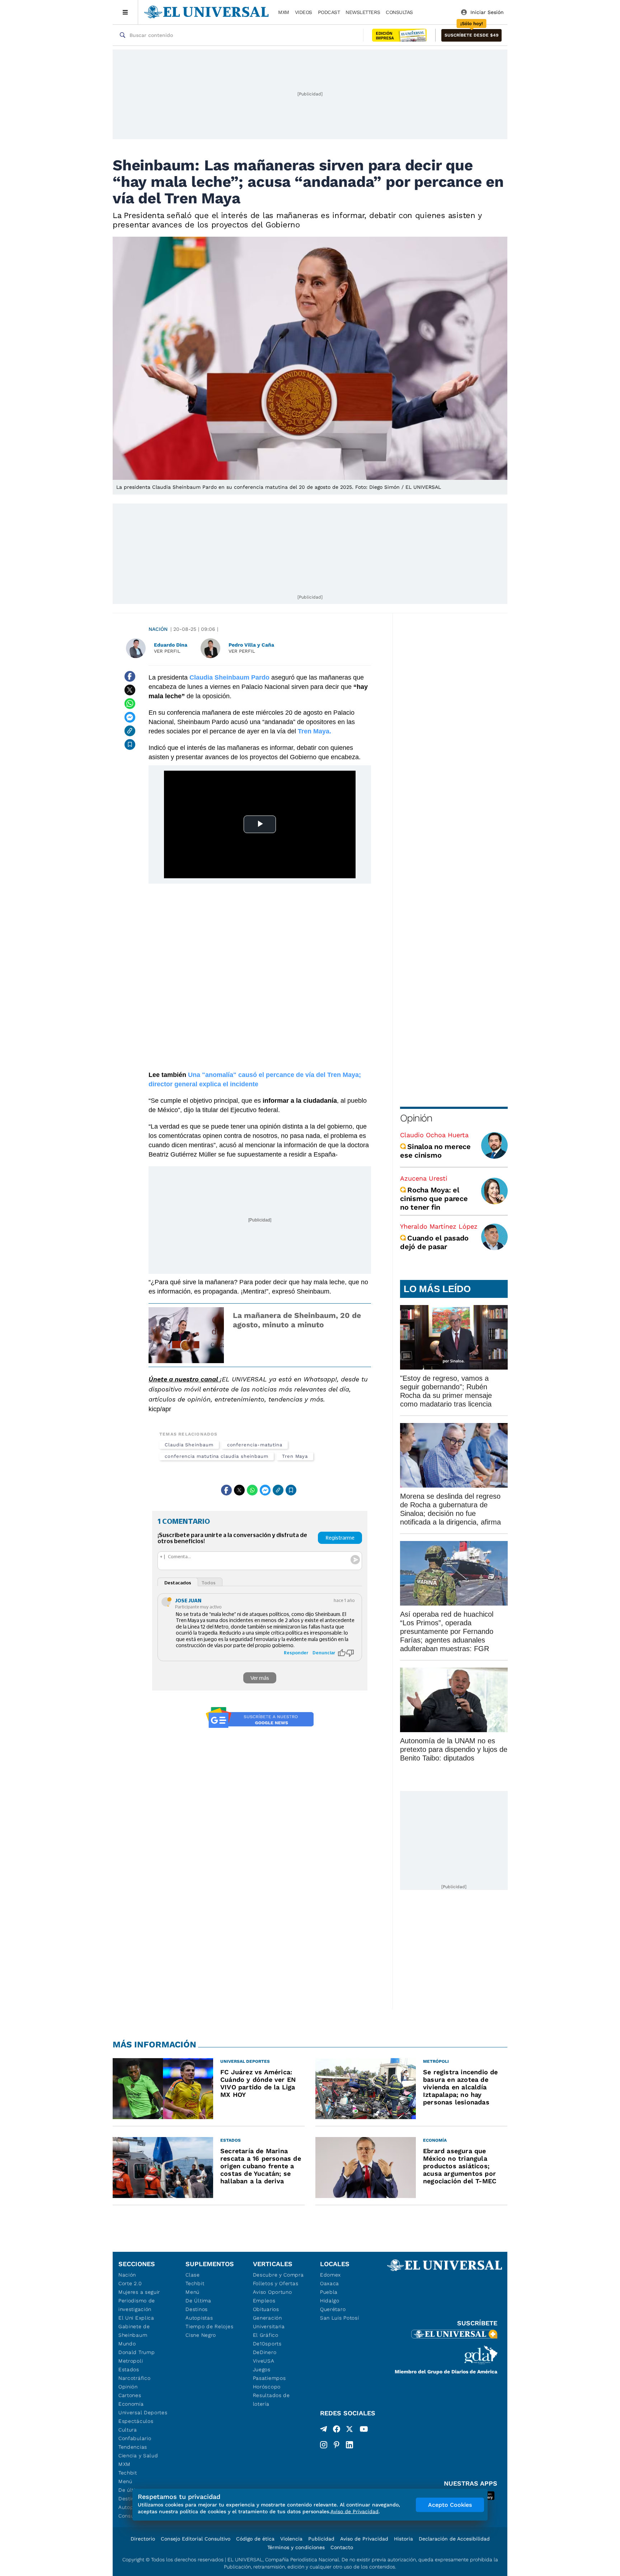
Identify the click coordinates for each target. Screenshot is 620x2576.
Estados (129, 2369)
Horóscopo (267, 2387)
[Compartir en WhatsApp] (130, 704)
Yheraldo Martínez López (439, 1226)
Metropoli (131, 2361)
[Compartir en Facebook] (130, 676)
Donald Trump (137, 2352)
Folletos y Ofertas (276, 2283)
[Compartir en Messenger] (130, 717)
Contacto (342, 2547)
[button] (471, 35)
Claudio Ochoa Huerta (434, 1135)
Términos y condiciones (296, 2547)
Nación (158, 629)
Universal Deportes (143, 2412)
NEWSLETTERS (363, 12)
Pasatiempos (269, 2378)
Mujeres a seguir (139, 2292)
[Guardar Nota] (130, 745)
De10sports (267, 2344)
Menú (125, 2481)
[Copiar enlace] (130, 731)
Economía (131, 2404)
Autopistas (199, 2318)
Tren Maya (295, 1456)
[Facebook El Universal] (337, 2430)
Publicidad (321, 2539)
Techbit (128, 2473)
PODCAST (329, 12)
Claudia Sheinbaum (189, 1445)
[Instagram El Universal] (324, 2445)
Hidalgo (330, 2301)
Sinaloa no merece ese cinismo (435, 1151)
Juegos (262, 2369)
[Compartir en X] (130, 690)
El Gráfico (266, 2335)
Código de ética (255, 2539)
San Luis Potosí (340, 2318)
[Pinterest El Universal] (337, 2445)
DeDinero (265, 2352)
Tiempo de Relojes (209, 2326)
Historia (403, 2539)
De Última (198, 2301)
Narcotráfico (134, 2378)
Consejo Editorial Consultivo (196, 2539)
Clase (193, 2275)
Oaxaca (330, 2283)
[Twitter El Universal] (349, 2430)
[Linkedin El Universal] (349, 2445)
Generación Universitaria (269, 2322)
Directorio (143, 2539)
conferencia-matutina (255, 1445)
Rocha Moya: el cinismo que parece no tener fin (434, 1199)
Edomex (330, 2275)
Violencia (291, 2539)
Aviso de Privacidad (364, 2539)
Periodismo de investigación (137, 2305)
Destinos (197, 2309)
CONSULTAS (399, 12)
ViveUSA (264, 2361)
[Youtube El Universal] (364, 2430)
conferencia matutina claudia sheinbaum (217, 1456)
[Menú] (125, 12)
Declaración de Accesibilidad (454, 2539)
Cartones (130, 2395)
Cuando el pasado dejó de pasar (434, 1242)
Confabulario (135, 2438)
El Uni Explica (136, 2318)
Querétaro (333, 2309)
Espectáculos (136, 2421)
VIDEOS (304, 12)
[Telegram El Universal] (324, 2430)
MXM (284, 12)
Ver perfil (167, 651)
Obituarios (266, 2309)
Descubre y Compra (278, 2275)
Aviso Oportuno (273, 2292)
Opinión (416, 1118)
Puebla (329, 2292)
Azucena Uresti (424, 1178)
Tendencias (133, 2447)
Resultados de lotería (271, 2400)
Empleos (264, 2301)
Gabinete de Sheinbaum (134, 2331)
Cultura (128, 2430)
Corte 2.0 (130, 2283)
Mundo (127, 2344)
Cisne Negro (201, 2335)
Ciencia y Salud (138, 2456)
